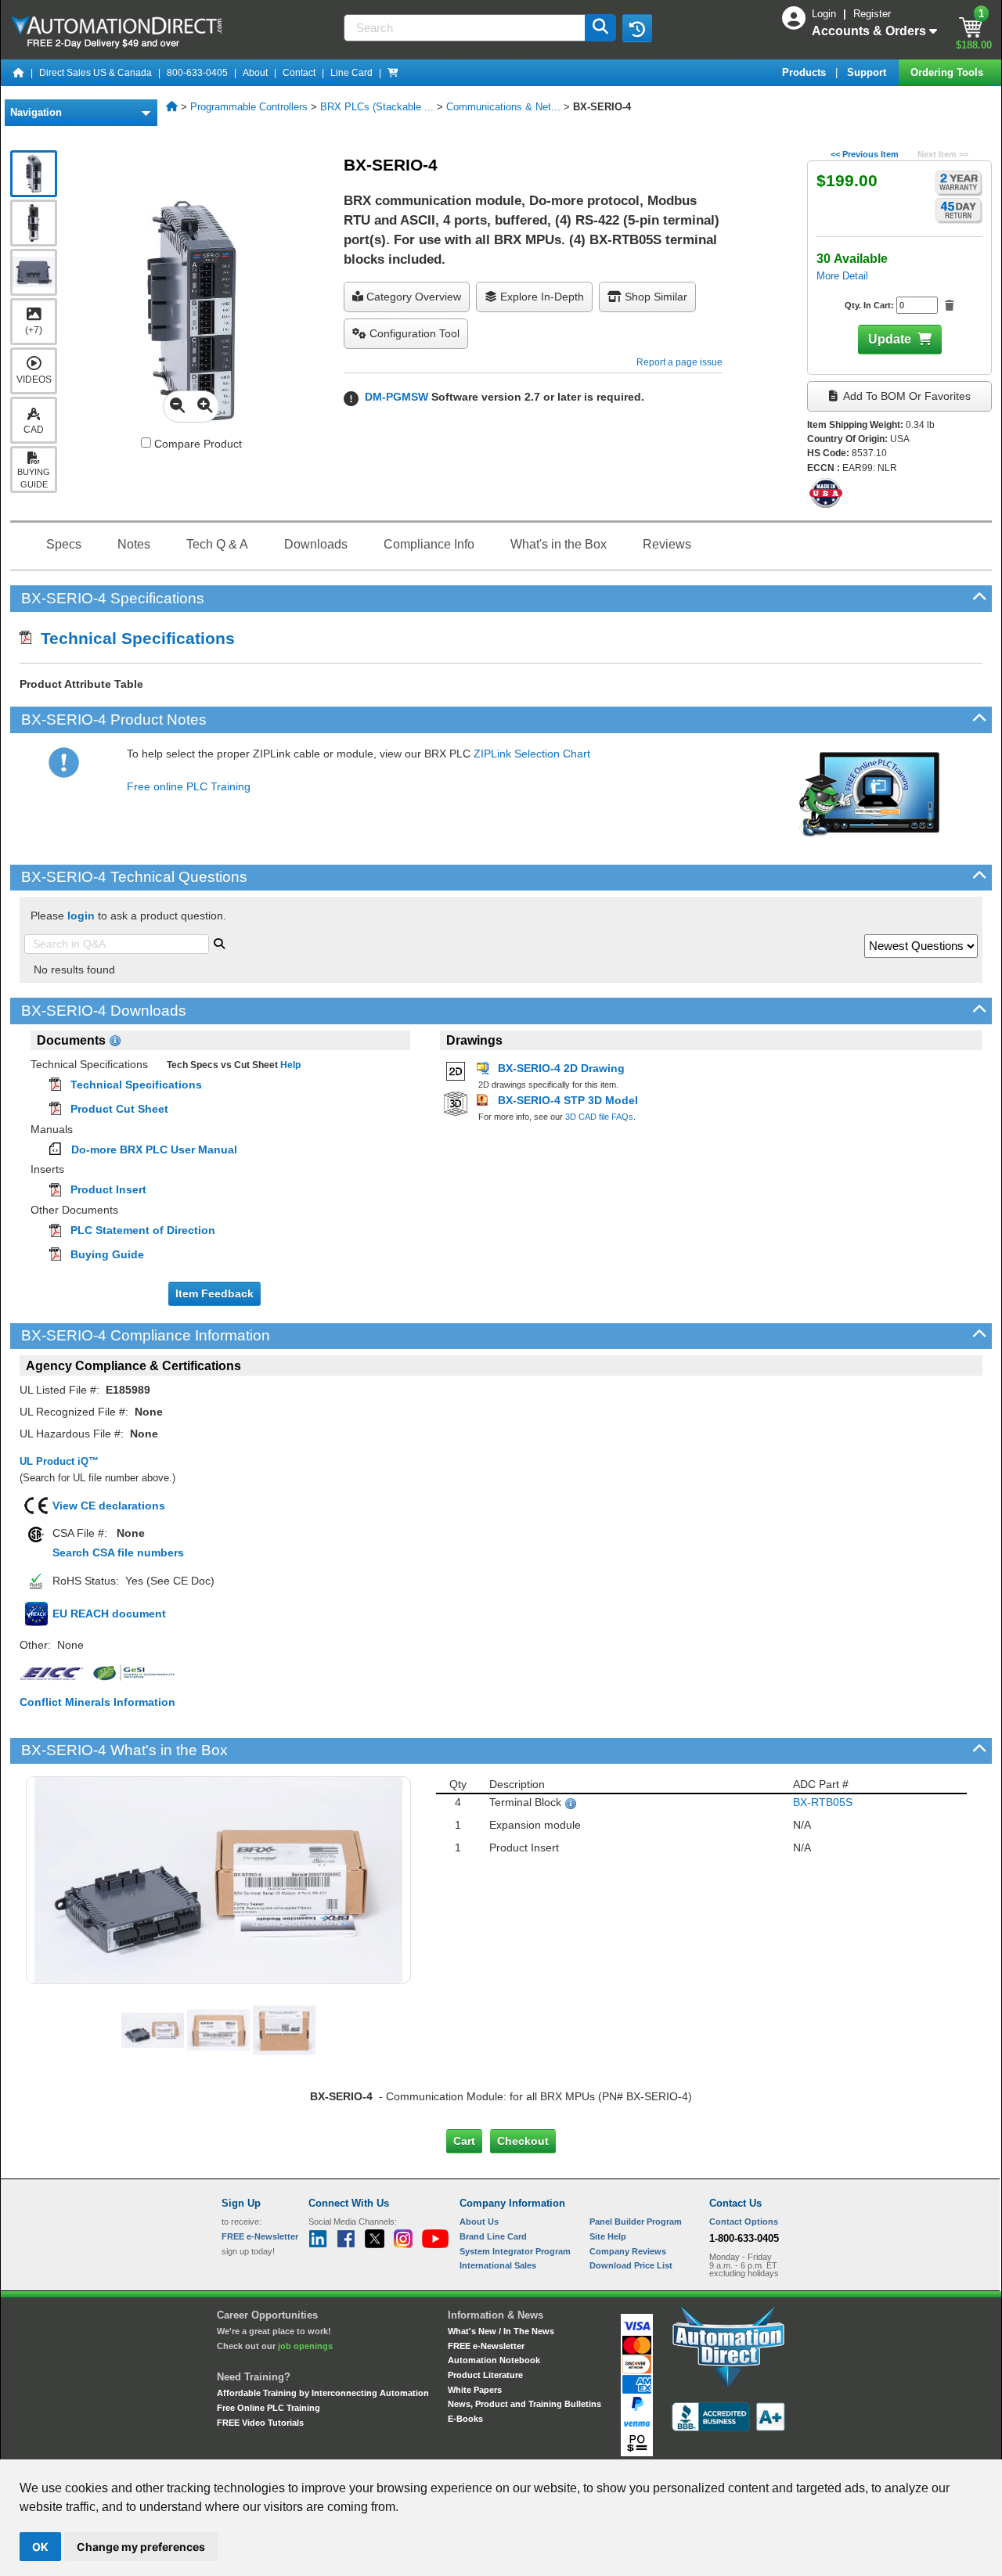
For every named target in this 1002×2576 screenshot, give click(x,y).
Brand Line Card (493, 2236)
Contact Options (744, 2222)
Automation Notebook (494, 2360)
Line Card (351, 73)
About (255, 73)
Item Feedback (214, 1293)
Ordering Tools (948, 72)
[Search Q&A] (219, 942)
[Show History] (637, 28)
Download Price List (631, 2265)
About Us (479, 2222)
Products (806, 72)
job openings (305, 2346)
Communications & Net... (503, 107)
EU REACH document (109, 1614)
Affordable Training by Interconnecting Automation (323, 2393)
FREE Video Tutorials (260, 2423)
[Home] (19, 73)
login (81, 916)
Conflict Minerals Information (97, 1702)
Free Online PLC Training (269, 2408)
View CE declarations (109, 1506)
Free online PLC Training (189, 786)
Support (868, 72)
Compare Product (196, 444)
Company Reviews (628, 2251)
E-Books (465, 2419)
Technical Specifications (133, 638)
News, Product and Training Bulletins (524, 2404)
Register (872, 14)
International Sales (498, 2265)
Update (890, 339)
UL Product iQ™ (59, 1461)
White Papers (475, 2390)
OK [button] (40, 2547)
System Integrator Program (515, 2251)
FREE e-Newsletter (486, 2346)
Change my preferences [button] (141, 2547)
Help (289, 1065)
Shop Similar (654, 297)
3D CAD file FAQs (599, 1117)
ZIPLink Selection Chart (532, 754)
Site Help (608, 2236)
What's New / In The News (501, 2331)
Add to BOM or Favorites (906, 396)
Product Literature (485, 2375)
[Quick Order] (393, 73)
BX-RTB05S (823, 1802)
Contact (299, 73)
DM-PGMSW (396, 397)
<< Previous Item (865, 154)
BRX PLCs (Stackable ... (377, 107)
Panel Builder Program (636, 2222)
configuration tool (413, 333)
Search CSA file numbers (118, 1552)
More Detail (842, 276)
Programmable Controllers (249, 107)
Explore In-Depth (541, 297)
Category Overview (412, 297)
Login (825, 14)
